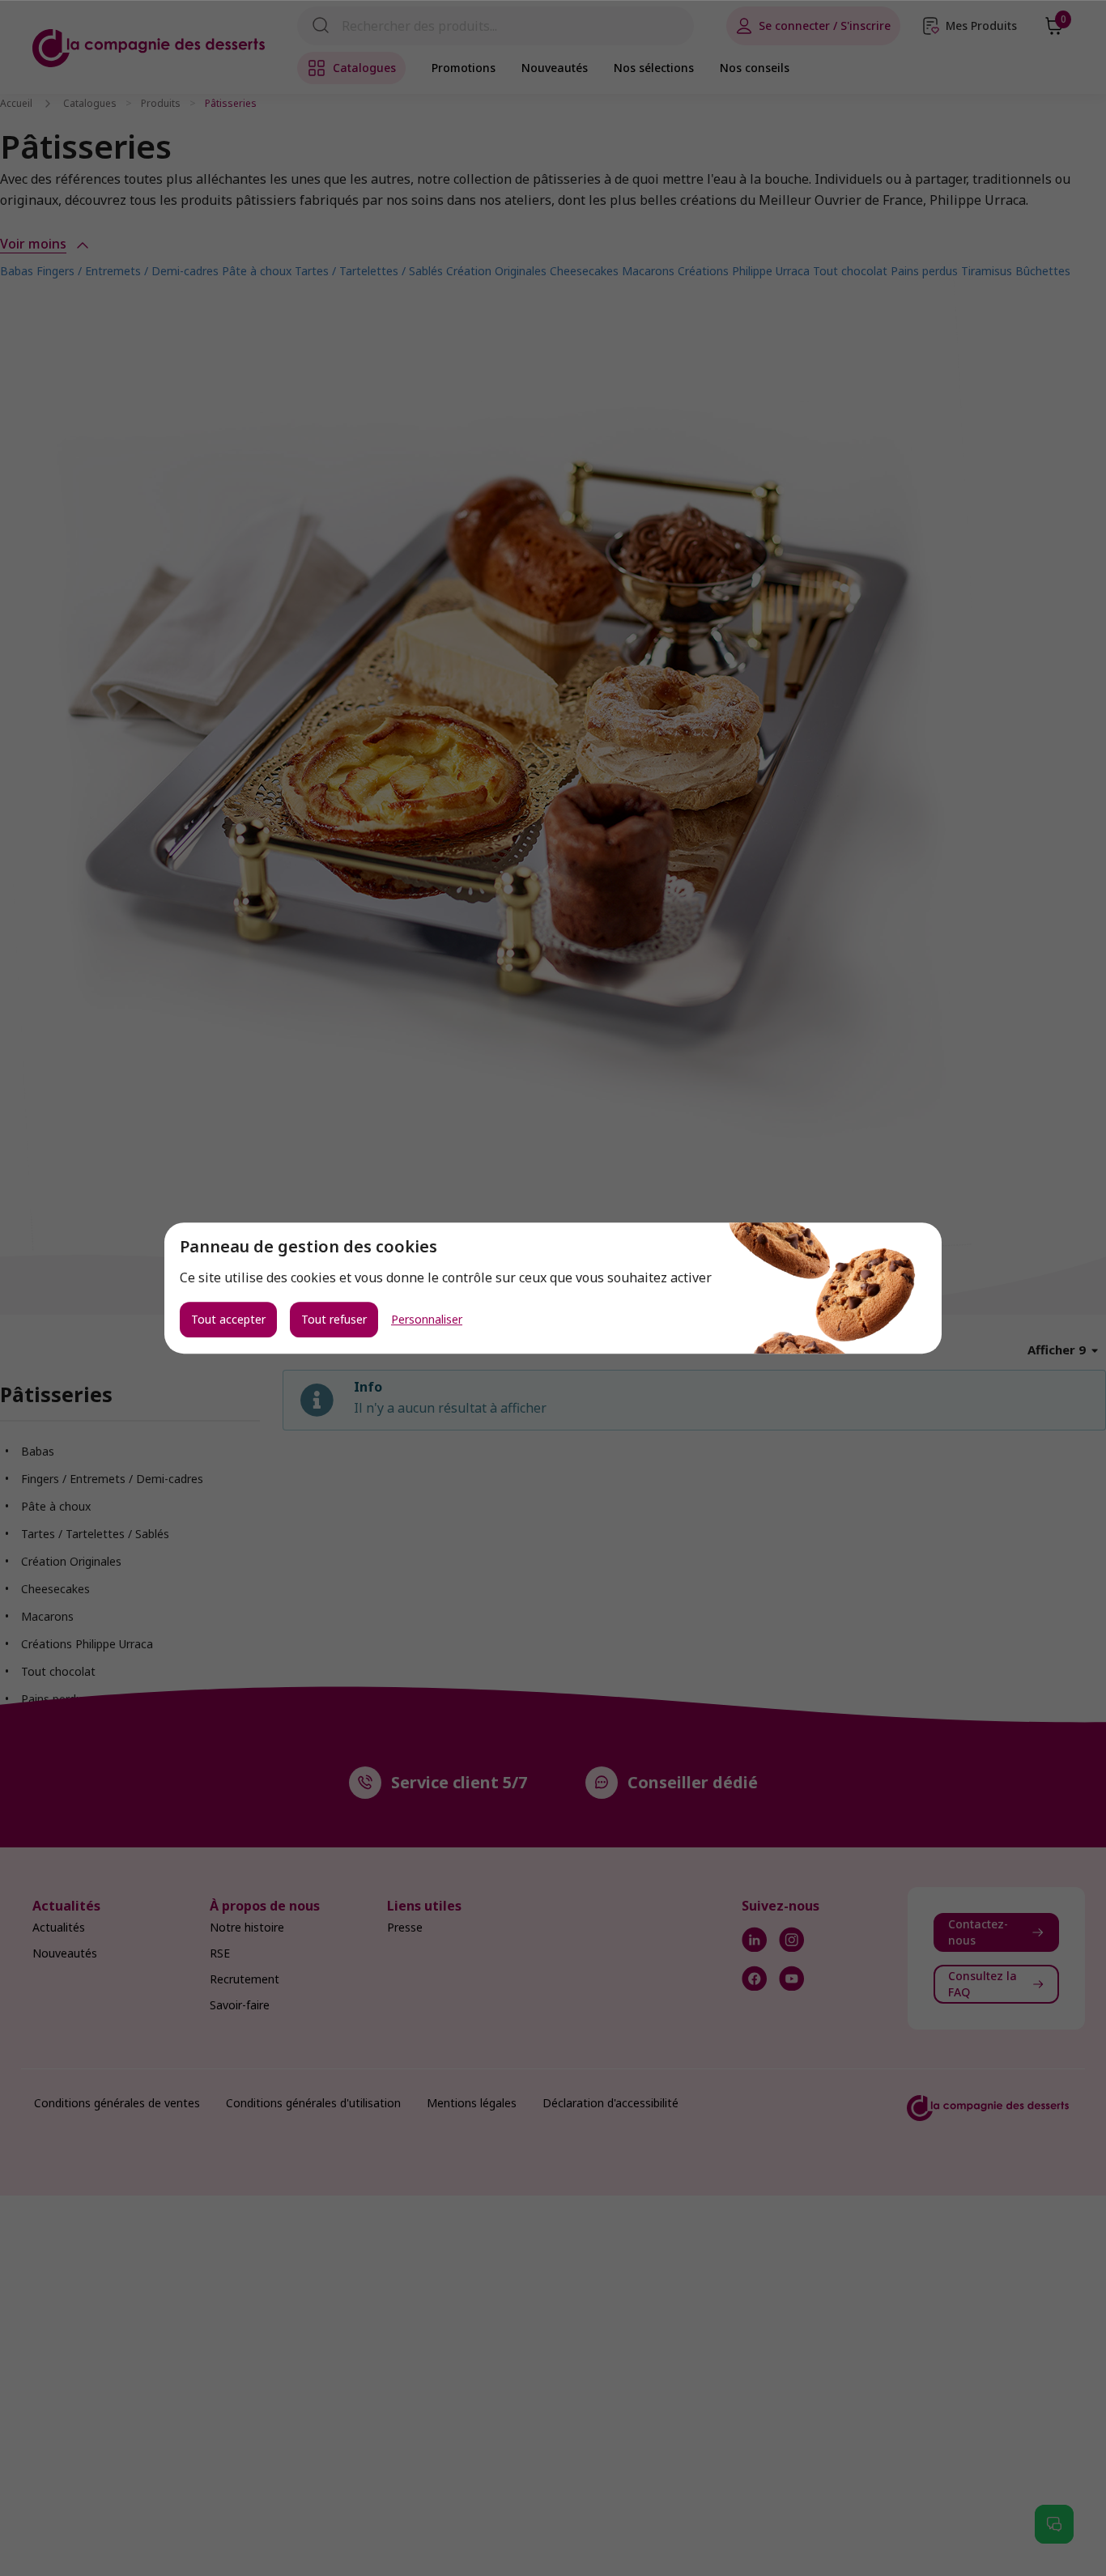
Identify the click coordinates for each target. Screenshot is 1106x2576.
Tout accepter (228, 1319)
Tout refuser (334, 1319)
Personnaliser (427, 1320)
